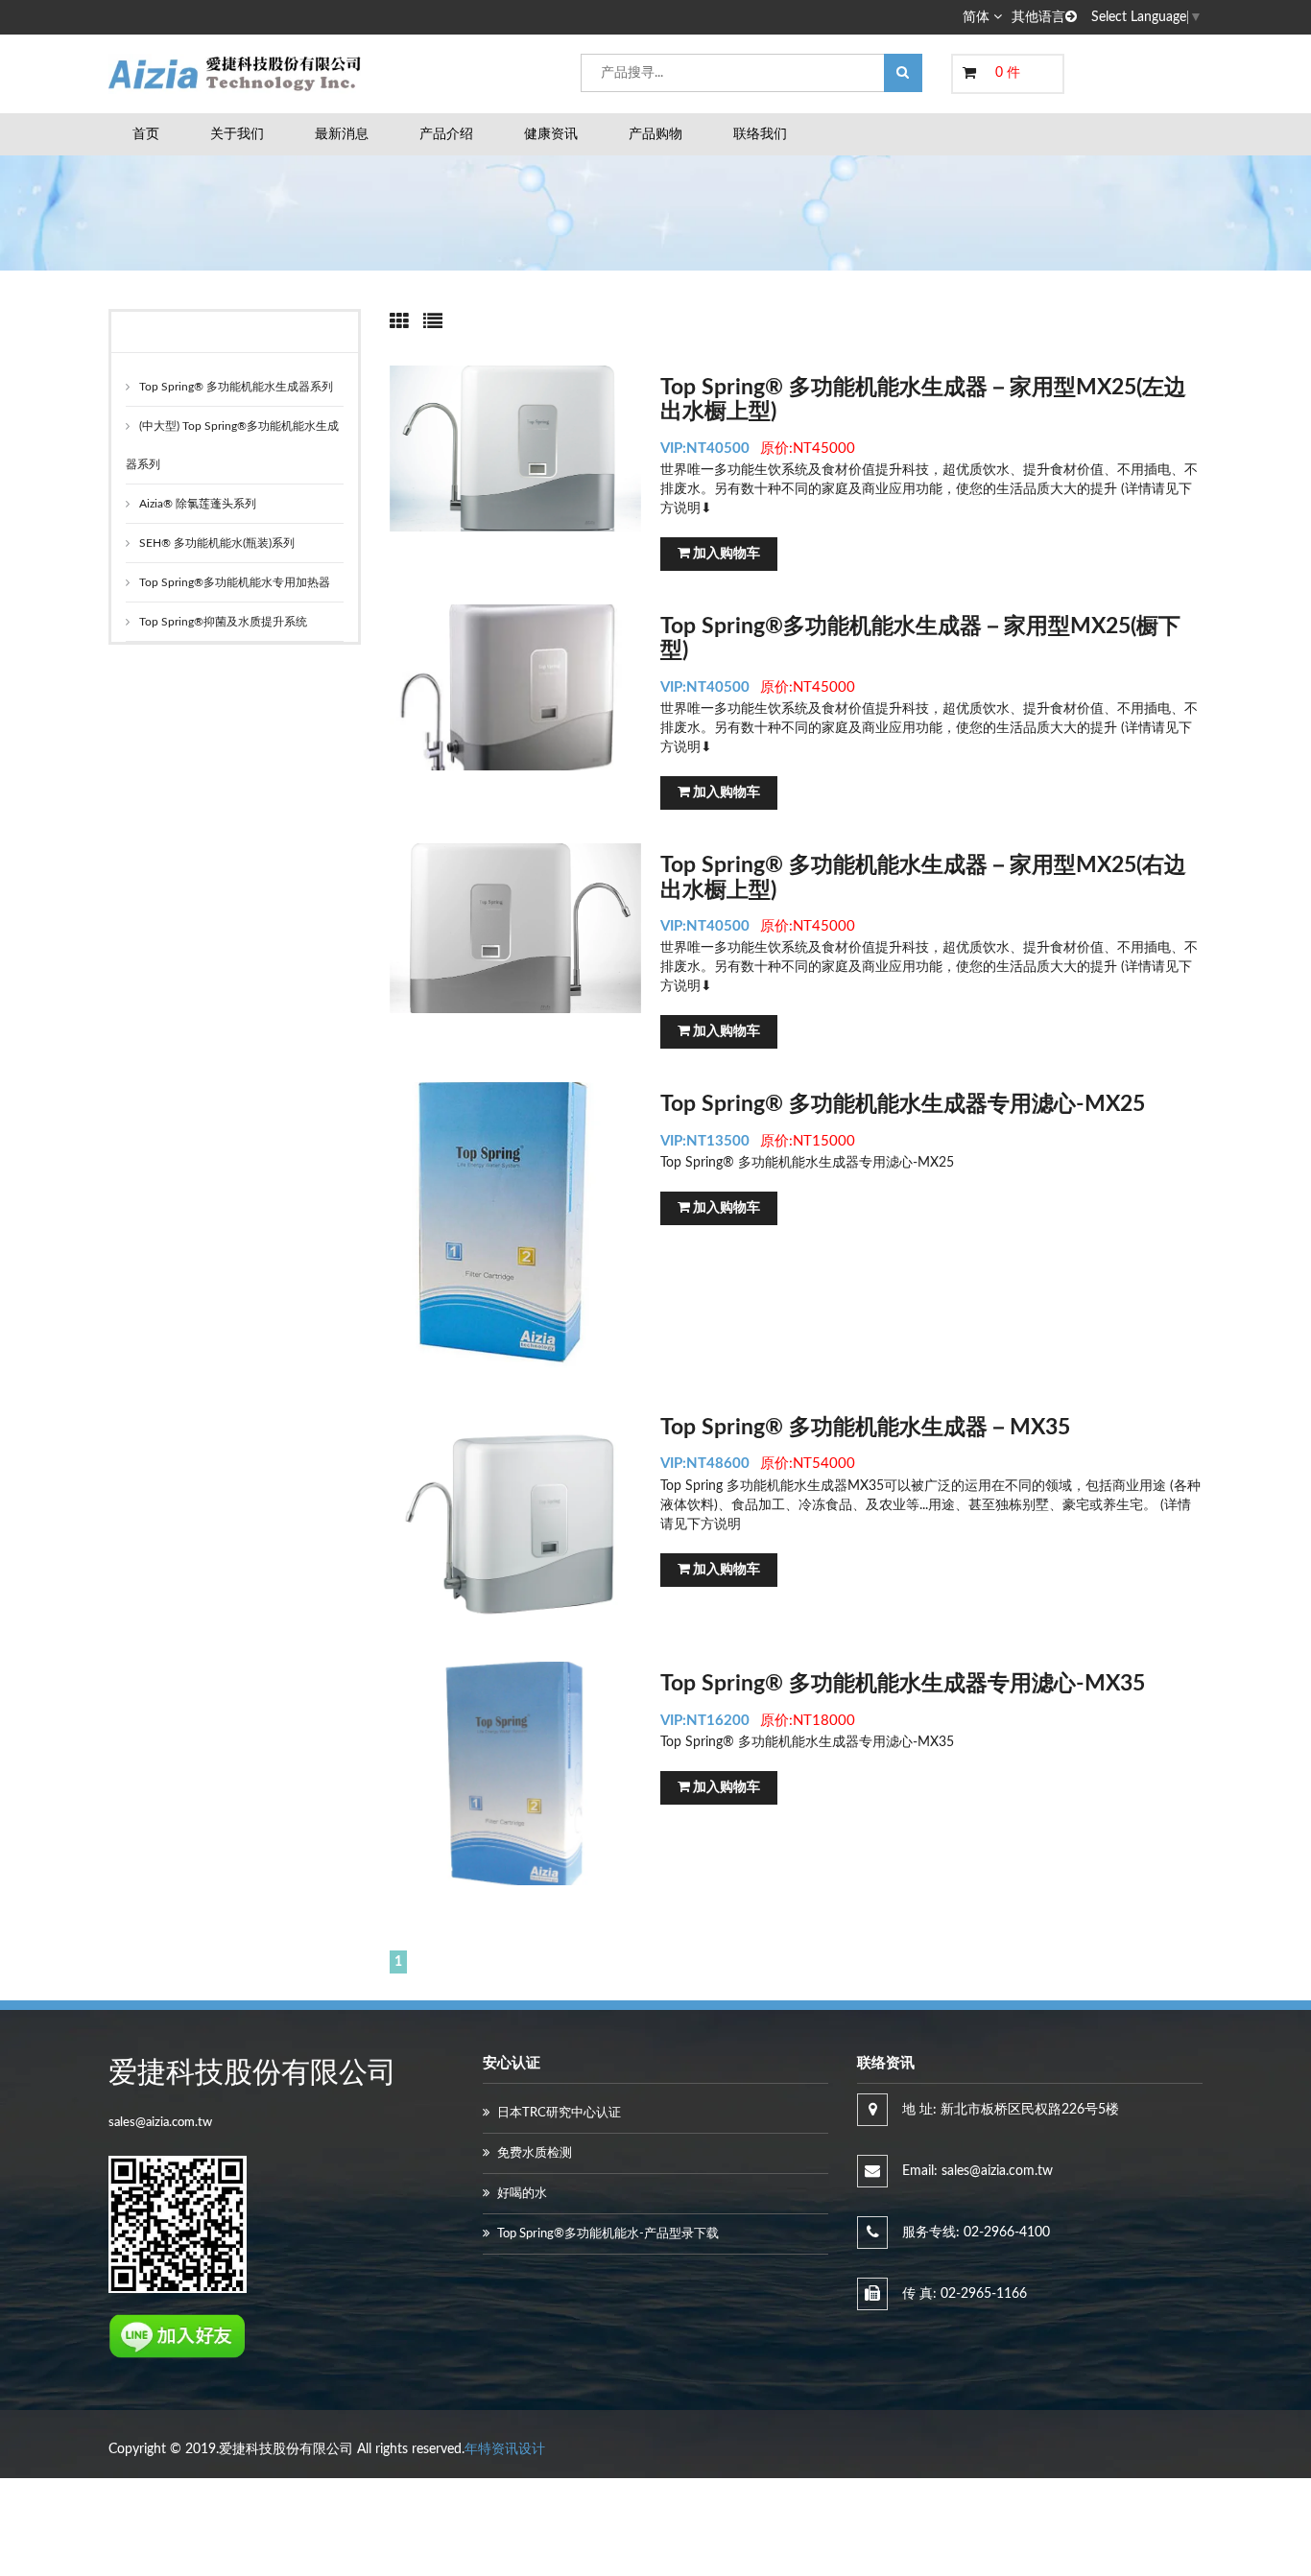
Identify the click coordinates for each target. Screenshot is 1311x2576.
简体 (978, 17)
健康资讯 (551, 134)
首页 (146, 134)
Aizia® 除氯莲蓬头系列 (198, 504)
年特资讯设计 (505, 2449)
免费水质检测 (535, 2153)
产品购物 (655, 134)
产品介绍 (446, 134)
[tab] (399, 322)
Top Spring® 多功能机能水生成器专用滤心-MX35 (903, 1683)
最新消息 (342, 134)
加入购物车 (725, 554)
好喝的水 (522, 2194)
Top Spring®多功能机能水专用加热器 (235, 582)
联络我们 (760, 134)
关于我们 (237, 134)
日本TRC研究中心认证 (559, 2113)
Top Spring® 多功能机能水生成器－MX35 (865, 1427)
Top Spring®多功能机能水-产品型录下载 (608, 2234)
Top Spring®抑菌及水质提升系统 (223, 622)
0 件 (1008, 73)
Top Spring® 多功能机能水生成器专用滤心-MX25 (903, 1104)
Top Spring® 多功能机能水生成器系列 (236, 387)
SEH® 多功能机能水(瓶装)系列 (217, 543)
